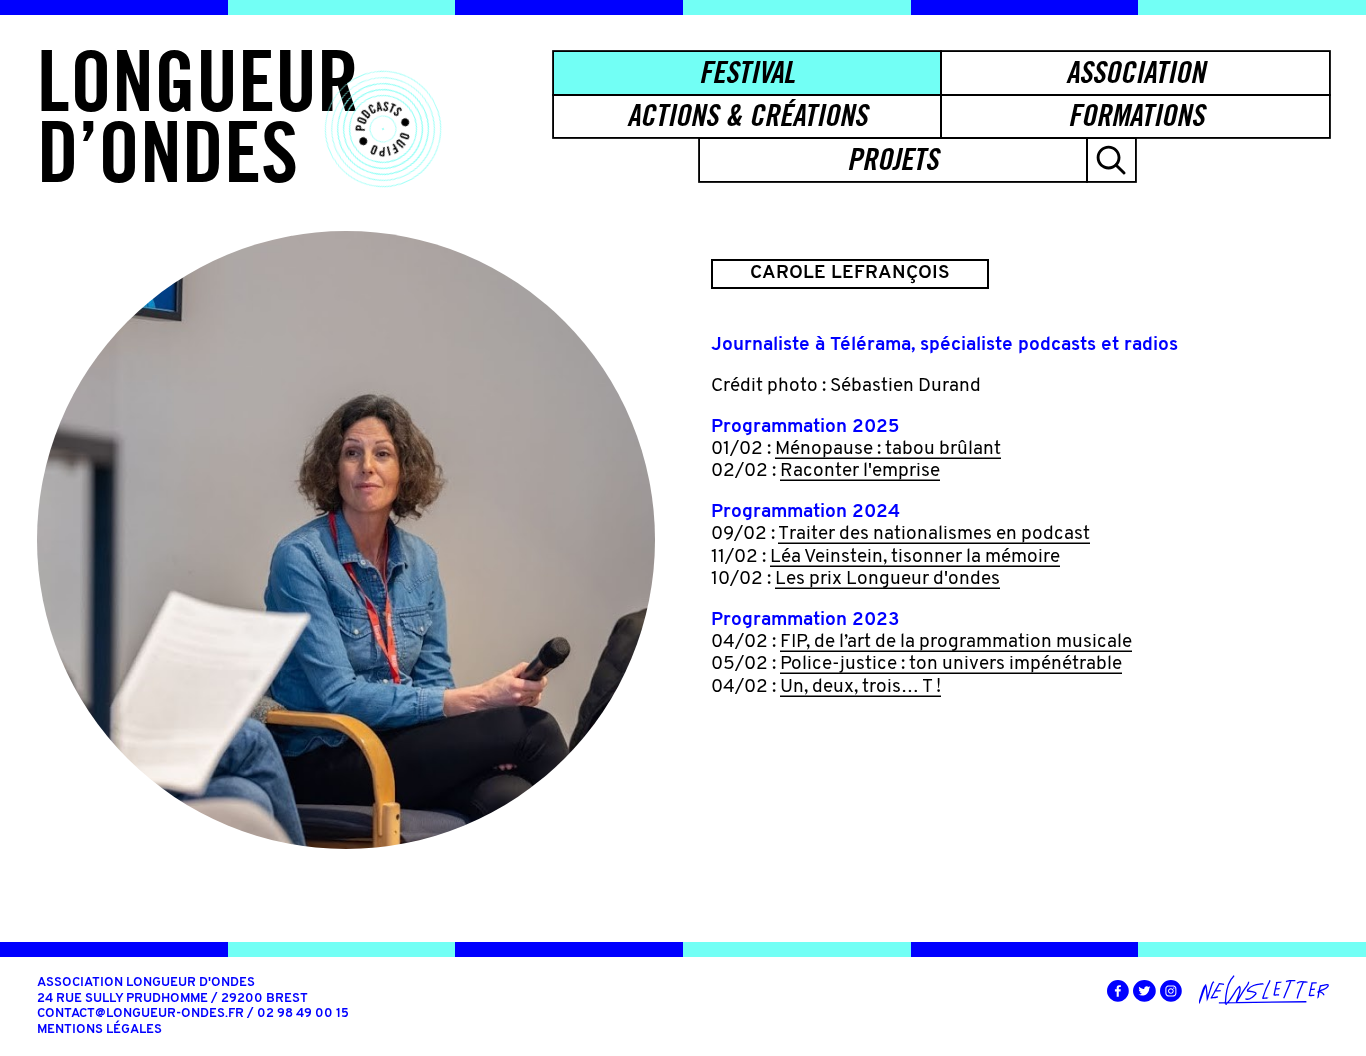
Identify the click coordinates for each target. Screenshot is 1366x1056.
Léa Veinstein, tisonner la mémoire (915, 557)
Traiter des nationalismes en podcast (934, 534)
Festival (747, 72)
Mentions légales (99, 1029)
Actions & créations (747, 115)
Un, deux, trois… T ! (860, 687)
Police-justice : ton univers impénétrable (951, 664)
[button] (1111, 160)
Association (1135, 72)
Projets (892, 159)
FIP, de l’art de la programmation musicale (956, 642)
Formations (1136, 115)
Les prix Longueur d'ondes (887, 579)
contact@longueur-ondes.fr (140, 1013)
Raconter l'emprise (860, 471)
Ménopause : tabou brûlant (888, 449)
